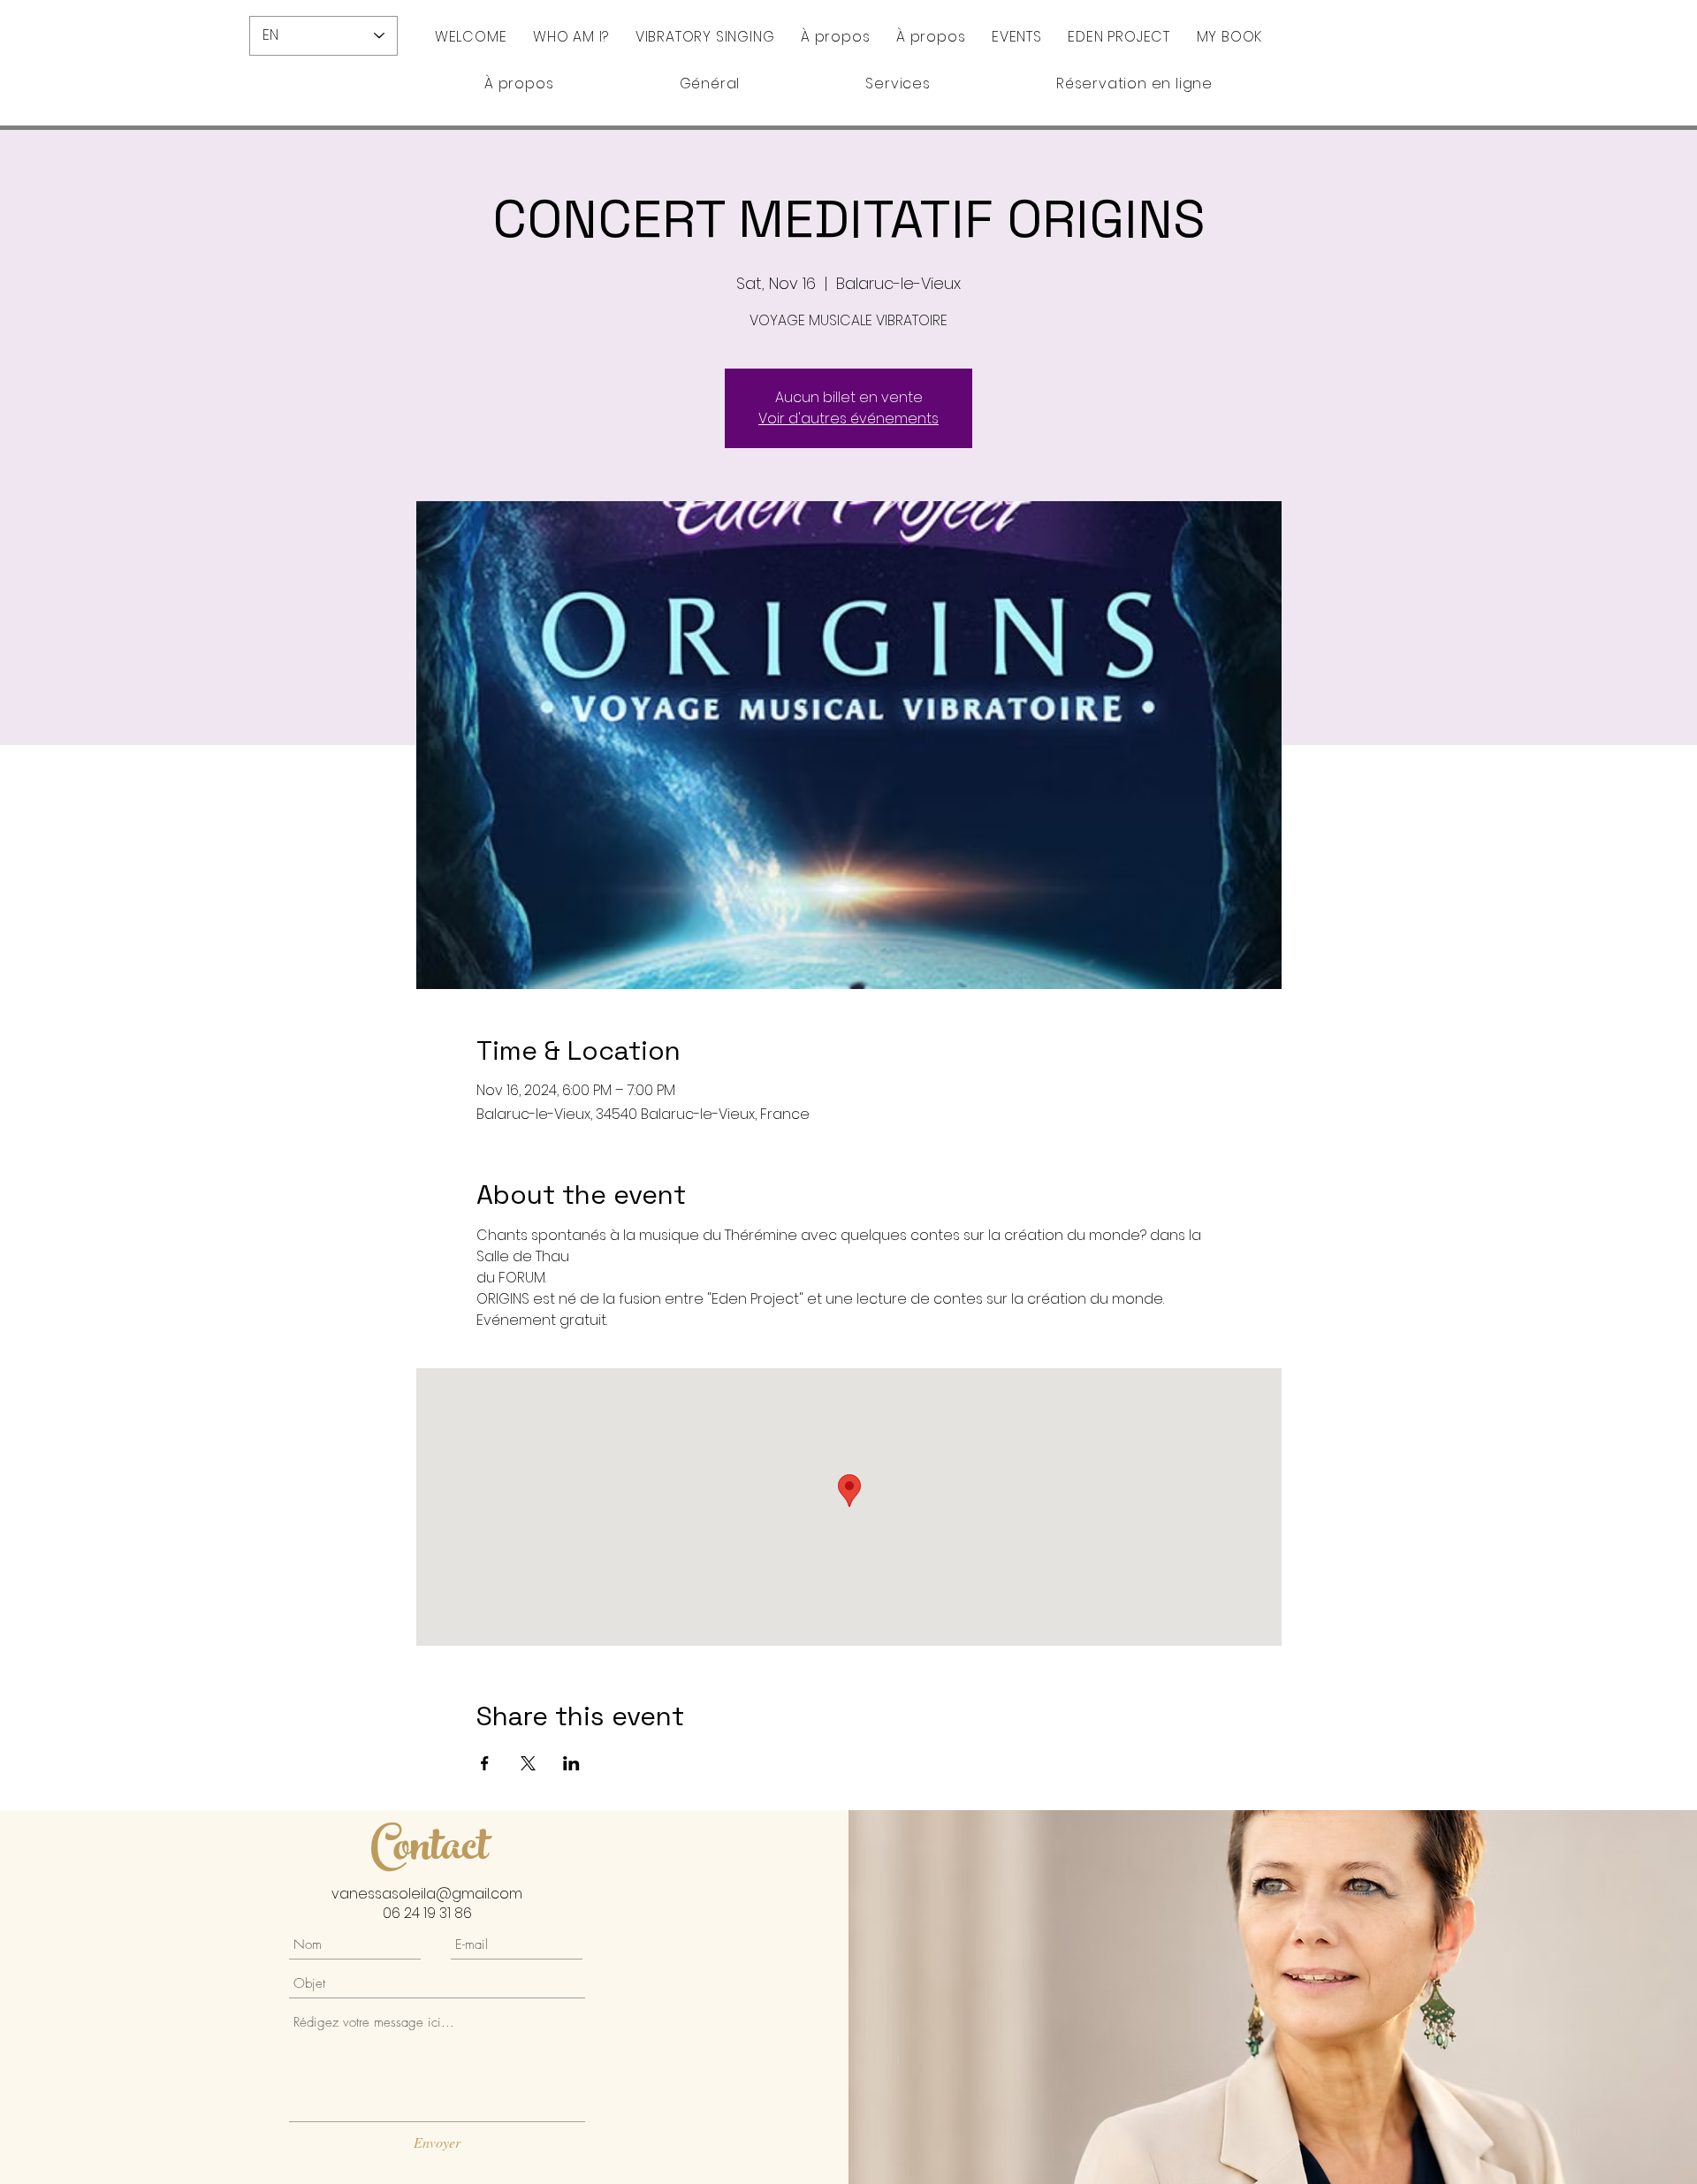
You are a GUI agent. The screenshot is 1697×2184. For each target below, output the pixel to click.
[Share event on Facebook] (485, 1763)
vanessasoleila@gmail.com (427, 1894)
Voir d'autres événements (848, 419)
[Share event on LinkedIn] (571, 1763)
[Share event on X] (528, 1763)
